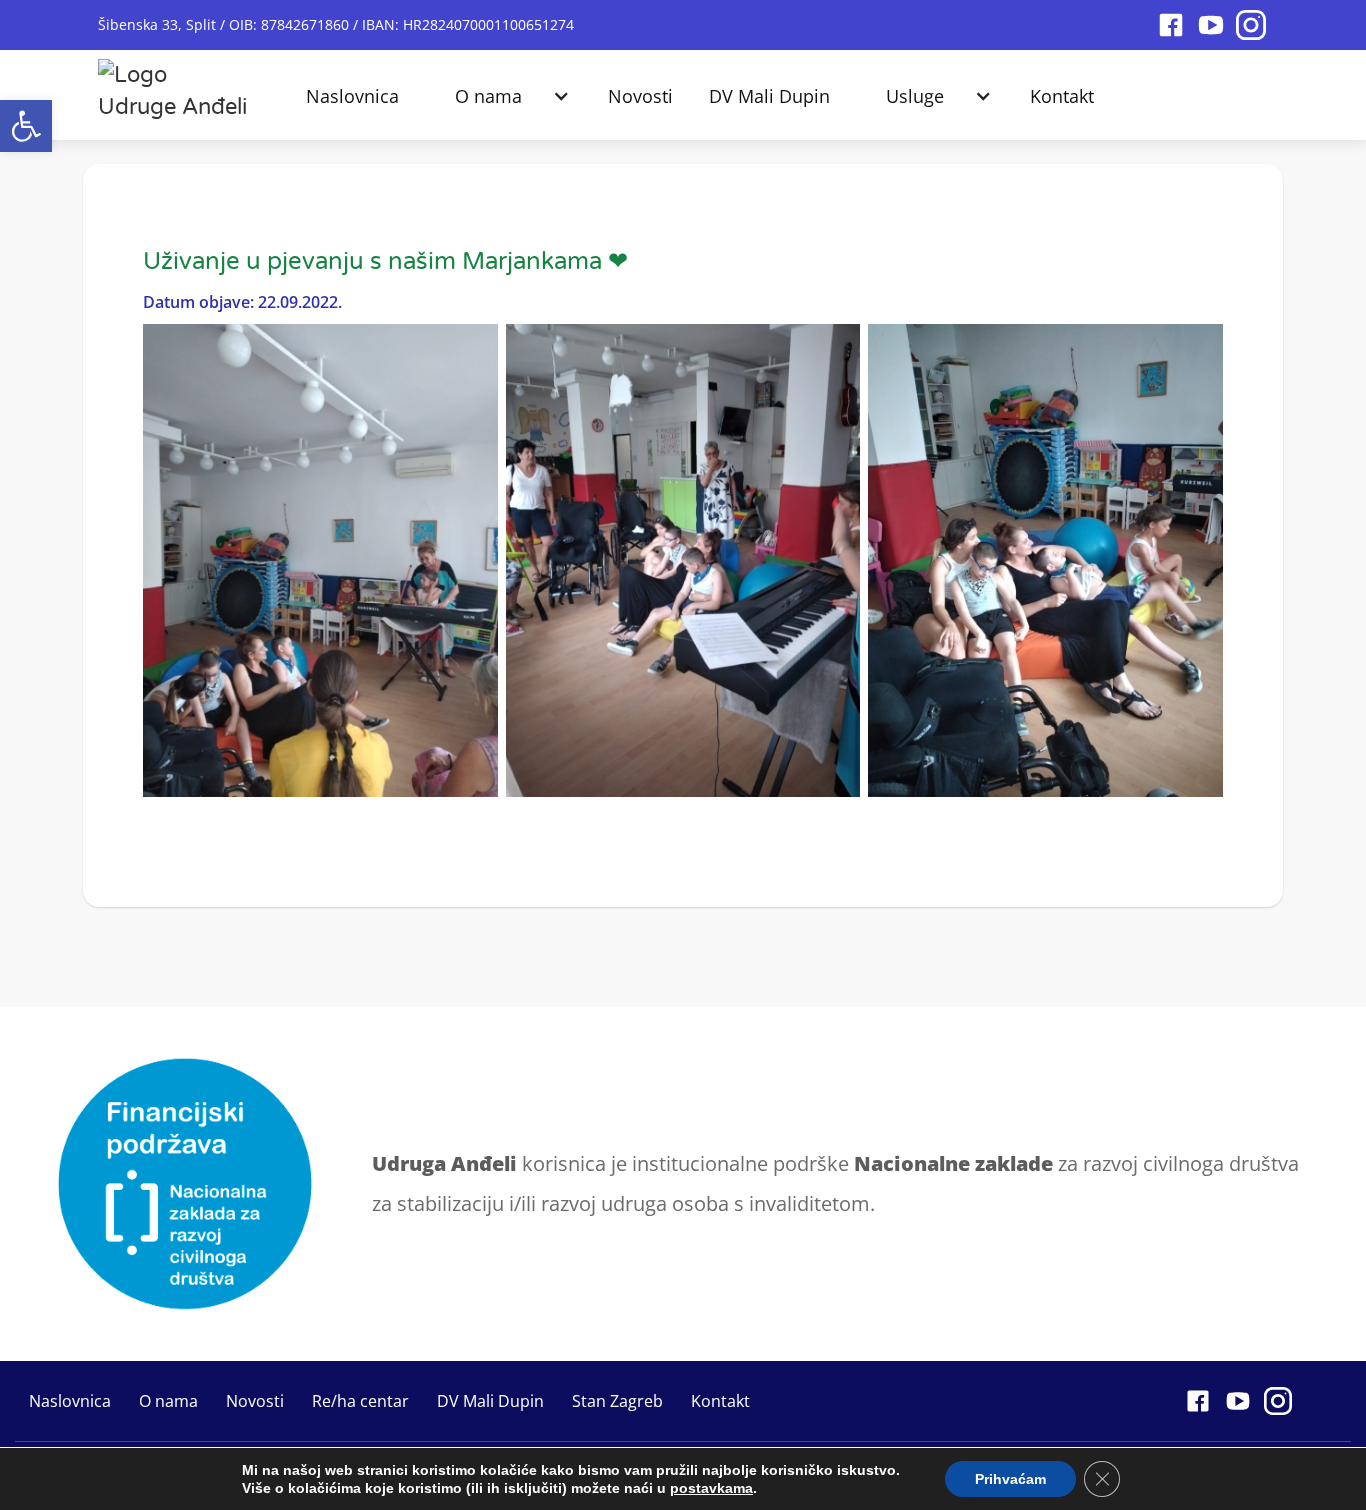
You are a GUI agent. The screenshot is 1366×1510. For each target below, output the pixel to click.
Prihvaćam (1010, 1479)
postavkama (711, 1488)
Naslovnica (352, 96)
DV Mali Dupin (769, 96)
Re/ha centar (360, 1401)
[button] (26, 126)
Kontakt (1062, 96)
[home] (173, 86)
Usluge (915, 96)
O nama (488, 96)
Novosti (640, 96)
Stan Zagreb (617, 1401)
